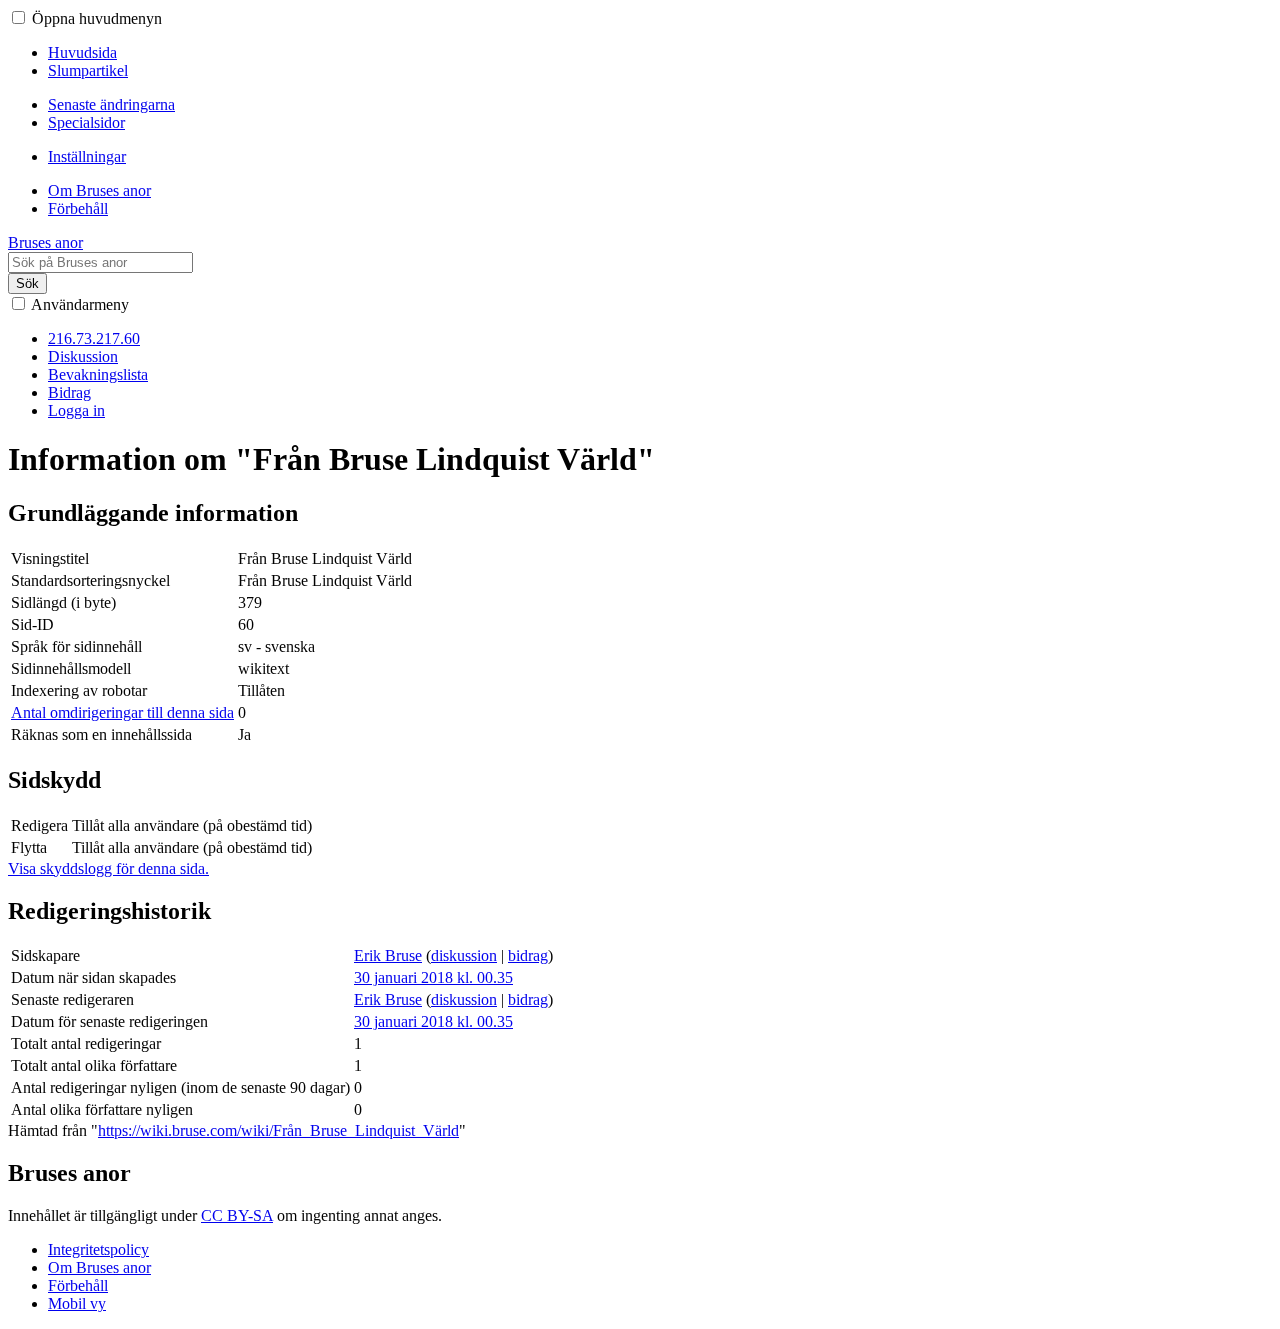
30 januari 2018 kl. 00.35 (433, 977)
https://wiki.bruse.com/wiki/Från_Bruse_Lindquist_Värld (278, 1130)
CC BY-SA (237, 1215)
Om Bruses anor (99, 1267)
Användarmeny (80, 304)
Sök (27, 283)
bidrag (528, 955)
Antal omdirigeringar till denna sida (122, 712)
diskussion (464, 955)
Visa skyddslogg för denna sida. (108, 868)
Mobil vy (77, 1303)
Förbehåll (78, 1285)
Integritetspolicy (98, 1249)
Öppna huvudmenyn (97, 18)
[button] (18, 17)
